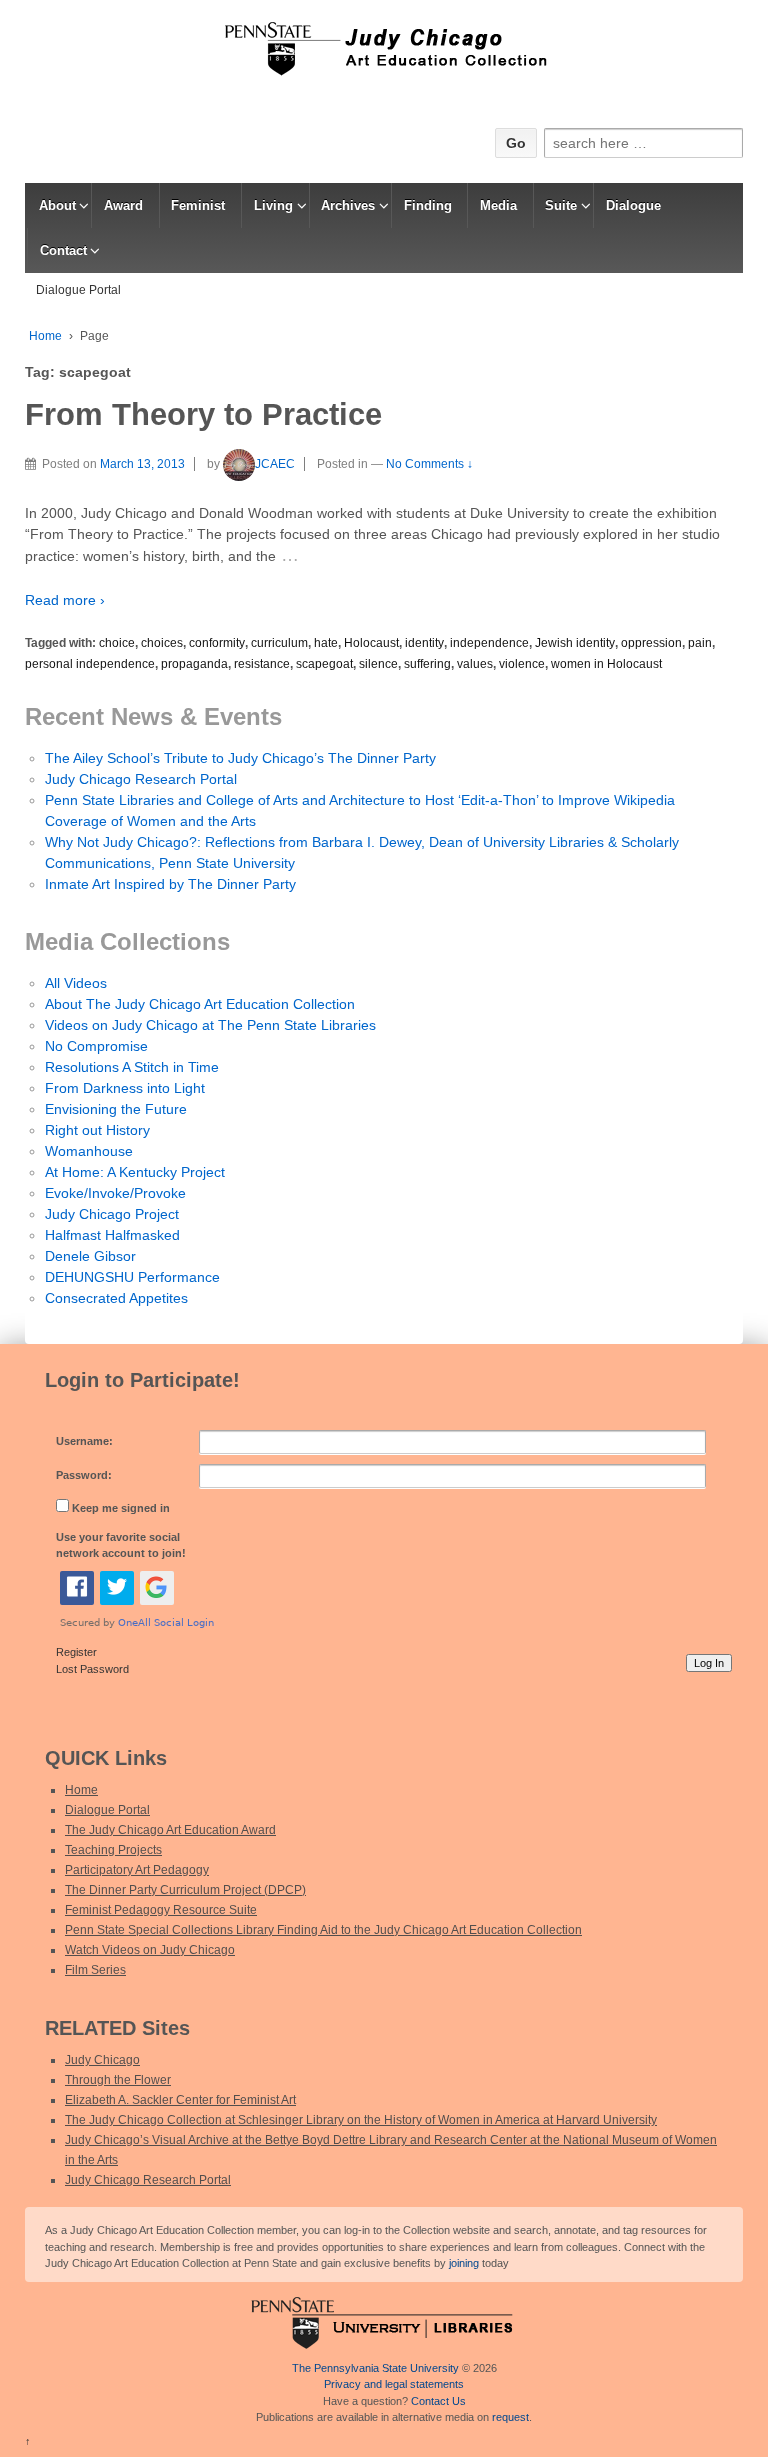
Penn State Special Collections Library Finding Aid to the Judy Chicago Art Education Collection (323, 1930)
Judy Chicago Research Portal (141, 779)
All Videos (76, 983)
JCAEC (275, 464)
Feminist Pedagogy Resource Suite (161, 1910)
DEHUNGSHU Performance (132, 1277)
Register (76, 1652)
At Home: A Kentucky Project (135, 1172)
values (475, 664)
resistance (262, 664)
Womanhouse (89, 1151)
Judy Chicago (102, 2060)
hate (326, 643)
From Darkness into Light (125, 1088)
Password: (84, 1475)
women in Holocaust (606, 664)
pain (700, 643)
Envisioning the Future (116, 1109)
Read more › (65, 600)
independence (489, 643)
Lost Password (92, 1669)
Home (45, 336)
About (57, 205)
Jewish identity (575, 643)
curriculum (279, 643)
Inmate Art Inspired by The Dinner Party (170, 884)
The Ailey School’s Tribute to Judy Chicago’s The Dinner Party (240, 758)
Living (273, 205)
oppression (651, 643)
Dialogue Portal (78, 290)
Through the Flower (118, 2080)
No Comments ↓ (429, 464)
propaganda (194, 664)
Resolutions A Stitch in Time (132, 1067)
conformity (217, 643)
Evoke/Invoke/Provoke (115, 1193)
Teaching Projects (113, 1850)
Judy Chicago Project (112, 1214)
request (510, 2417)
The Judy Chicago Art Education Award (170, 1830)
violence (522, 664)
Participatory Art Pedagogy (137, 1870)
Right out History (97, 1130)
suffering (427, 664)
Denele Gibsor (90, 1256)
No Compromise (96, 1046)
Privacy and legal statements (394, 2384)
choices (162, 643)
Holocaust (371, 643)
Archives (348, 205)
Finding (428, 205)
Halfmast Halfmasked (112, 1235)
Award (123, 205)
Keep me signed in (121, 1508)
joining (464, 2263)
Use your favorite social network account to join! (121, 1545)
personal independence (90, 664)
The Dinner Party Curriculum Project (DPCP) (185, 1890)
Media (498, 205)
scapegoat (324, 664)
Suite (561, 205)
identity (424, 643)
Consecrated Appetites (116, 1298)
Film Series (95, 1970)
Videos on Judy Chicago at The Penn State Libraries (210, 1025)
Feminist (198, 205)
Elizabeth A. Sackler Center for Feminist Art (180, 2100)
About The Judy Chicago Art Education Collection (200, 1004)
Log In (709, 1663)
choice (117, 643)
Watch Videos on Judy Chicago (150, 1950)
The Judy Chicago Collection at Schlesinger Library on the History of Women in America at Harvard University (361, 2120)
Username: (84, 1441)
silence (378, 664)
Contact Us (438, 2401)
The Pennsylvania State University (375, 2368)
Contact (63, 250)
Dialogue (633, 205)
